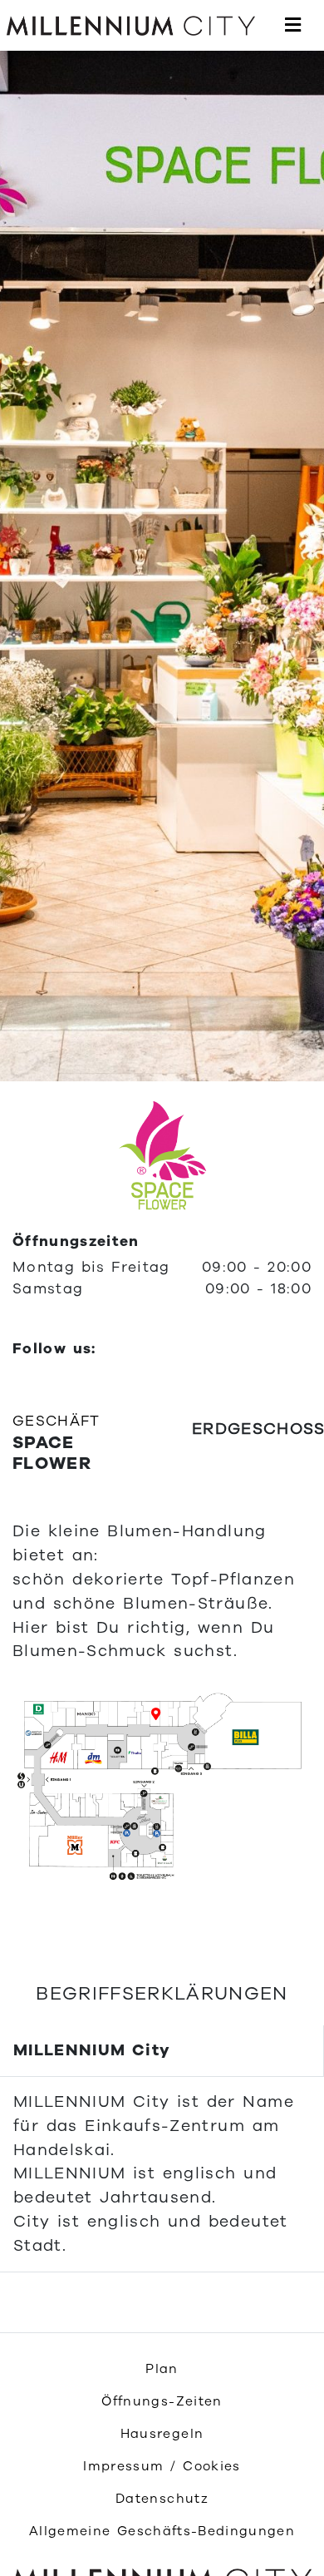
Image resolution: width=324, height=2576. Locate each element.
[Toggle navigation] (293, 26)
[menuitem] (162, 2369)
